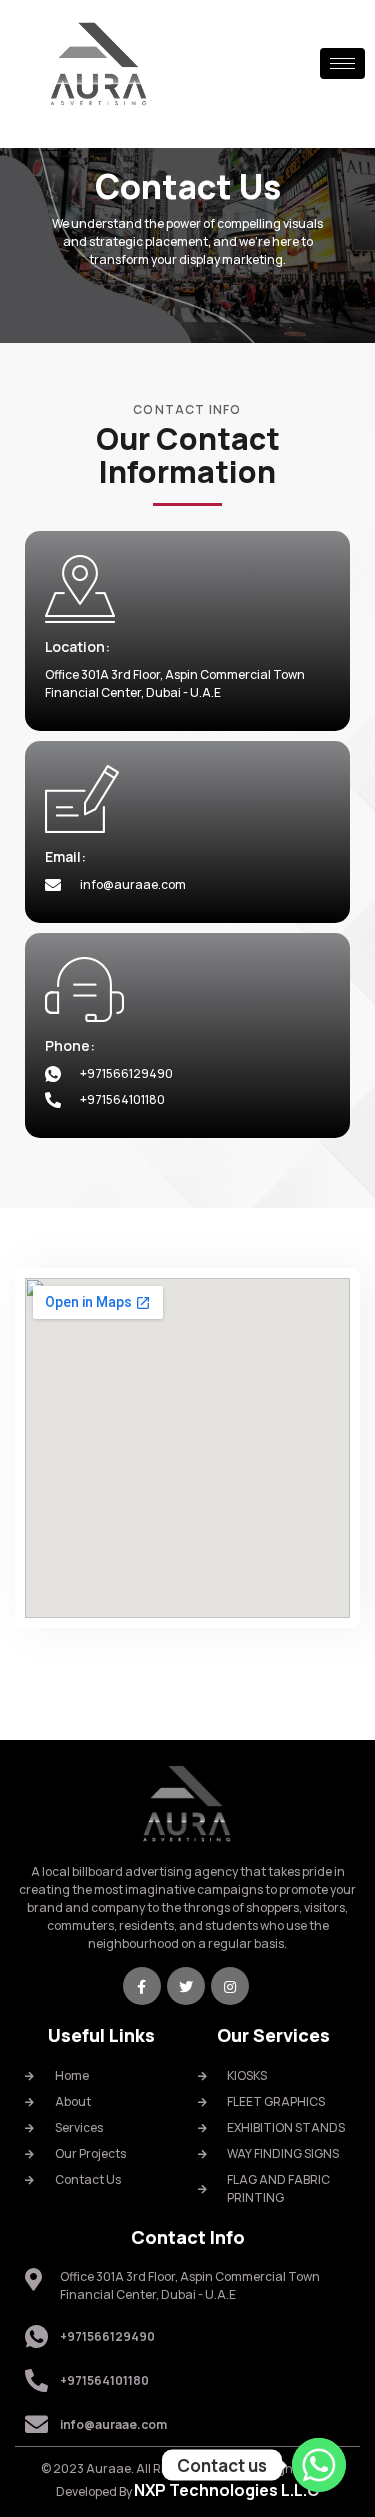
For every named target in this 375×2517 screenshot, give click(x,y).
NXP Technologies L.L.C (226, 2490)
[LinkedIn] (230, 1986)
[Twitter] (186, 1986)
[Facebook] (142, 1986)
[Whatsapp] (319, 2465)
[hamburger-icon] (342, 63)
